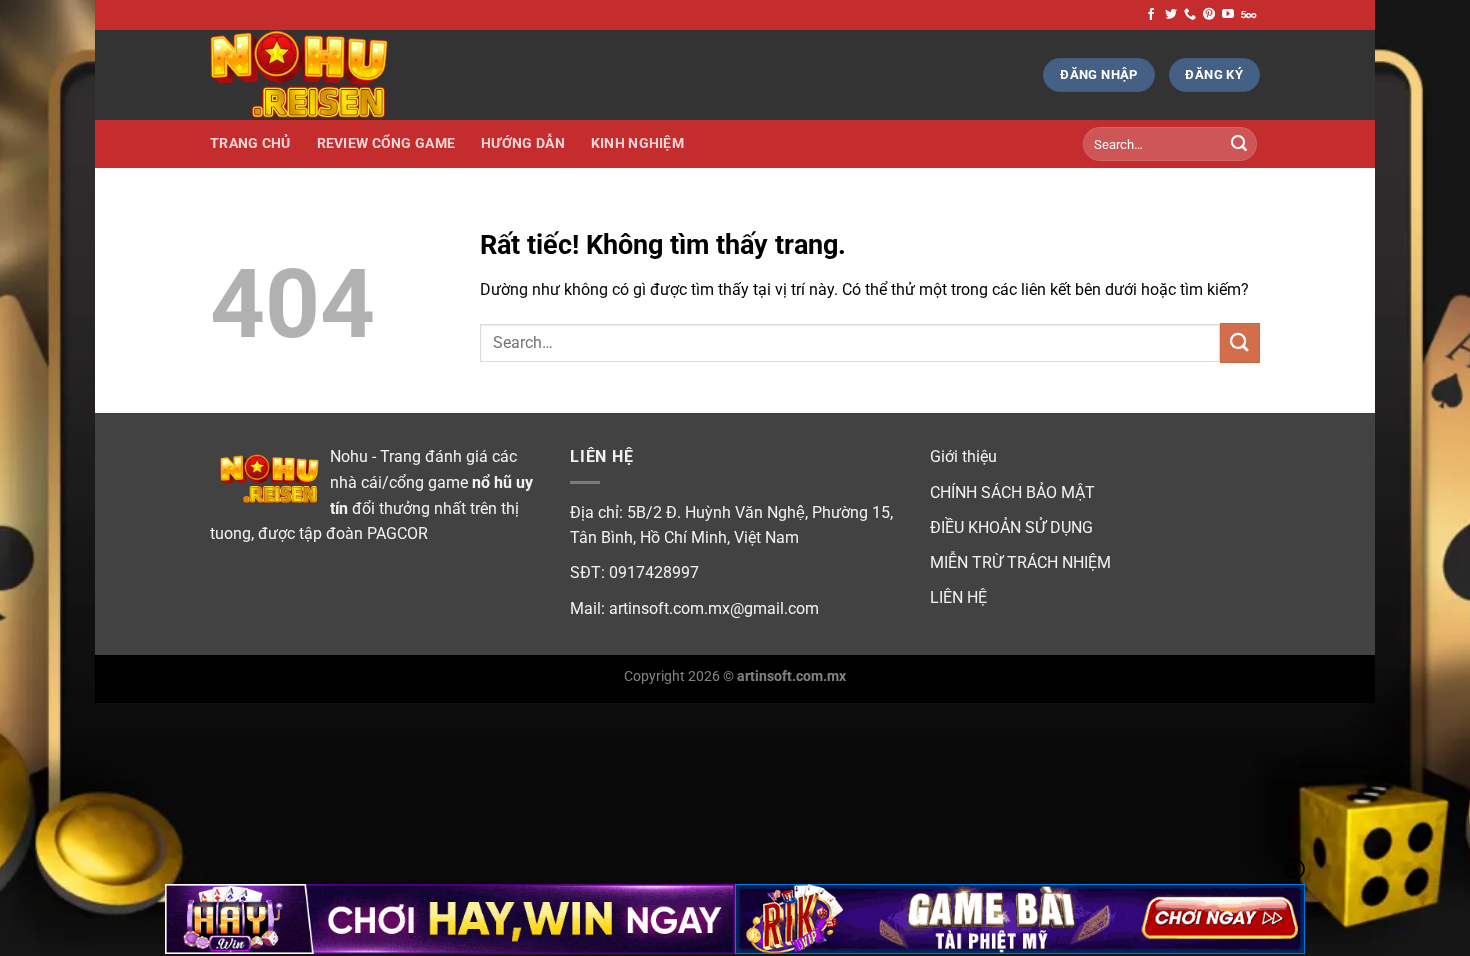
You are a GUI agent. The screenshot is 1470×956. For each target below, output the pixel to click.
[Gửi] (1239, 144)
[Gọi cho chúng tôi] (1190, 15)
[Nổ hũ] (310, 75)
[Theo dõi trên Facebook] (1151, 15)
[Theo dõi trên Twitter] (1171, 15)
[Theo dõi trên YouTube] (1228, 15)
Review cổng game (386, 143)
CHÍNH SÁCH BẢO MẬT (1012, 492)
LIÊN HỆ (958, 597)
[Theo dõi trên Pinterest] (1209, 15)
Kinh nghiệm (637, 143)
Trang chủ (250, 143)
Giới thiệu (963, 456)
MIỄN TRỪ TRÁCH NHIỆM (1020, 562)
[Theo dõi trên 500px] (1248, 15)
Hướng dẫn (523, 143)
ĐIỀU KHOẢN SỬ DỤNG (1011, 527)
